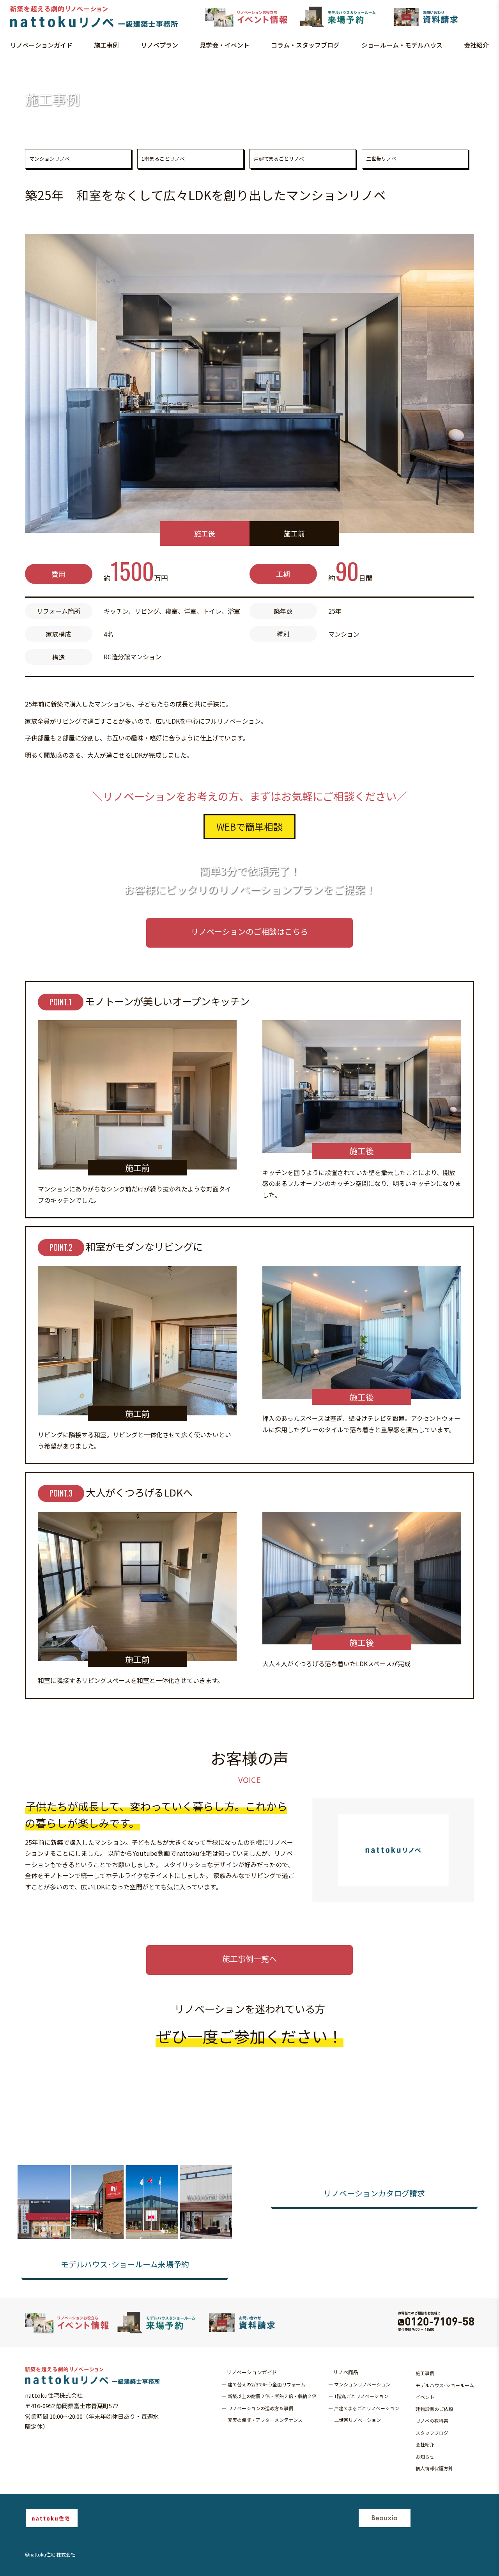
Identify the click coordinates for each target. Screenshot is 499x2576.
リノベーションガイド (41, 45)
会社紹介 (476, 45)
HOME (11, 67)
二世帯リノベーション (357, 2420)
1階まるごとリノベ (163, 159)
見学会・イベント (225, 45)
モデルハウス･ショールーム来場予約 (125, 2264)
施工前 (294, 533)
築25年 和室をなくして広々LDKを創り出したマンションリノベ (104, 67)
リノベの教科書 (432, 2421)
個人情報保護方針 (434, 2468)
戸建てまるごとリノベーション (367, 2408)
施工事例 (106, 45)
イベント (425, 2397)
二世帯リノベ (381, 159)
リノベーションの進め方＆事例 (260, 2408)
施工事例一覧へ (249, 1959)
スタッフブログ (432, 2433)
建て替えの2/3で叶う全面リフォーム (266, 2384)
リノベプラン (159, 45)
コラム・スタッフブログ (305, 45)
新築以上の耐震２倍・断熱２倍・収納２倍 (272, 2396)
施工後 (205, 533)
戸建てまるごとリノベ (279, 159)
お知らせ (425, 2456)
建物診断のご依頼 (434, 2409)
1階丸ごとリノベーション (361, 2396)
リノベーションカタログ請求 (374, 2193)
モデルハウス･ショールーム (445, 2385)
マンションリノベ (50, 159)
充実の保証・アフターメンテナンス (265, 2420)
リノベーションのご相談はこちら (249, 931)
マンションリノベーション (362, 2384)
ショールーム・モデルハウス (402, 45)
